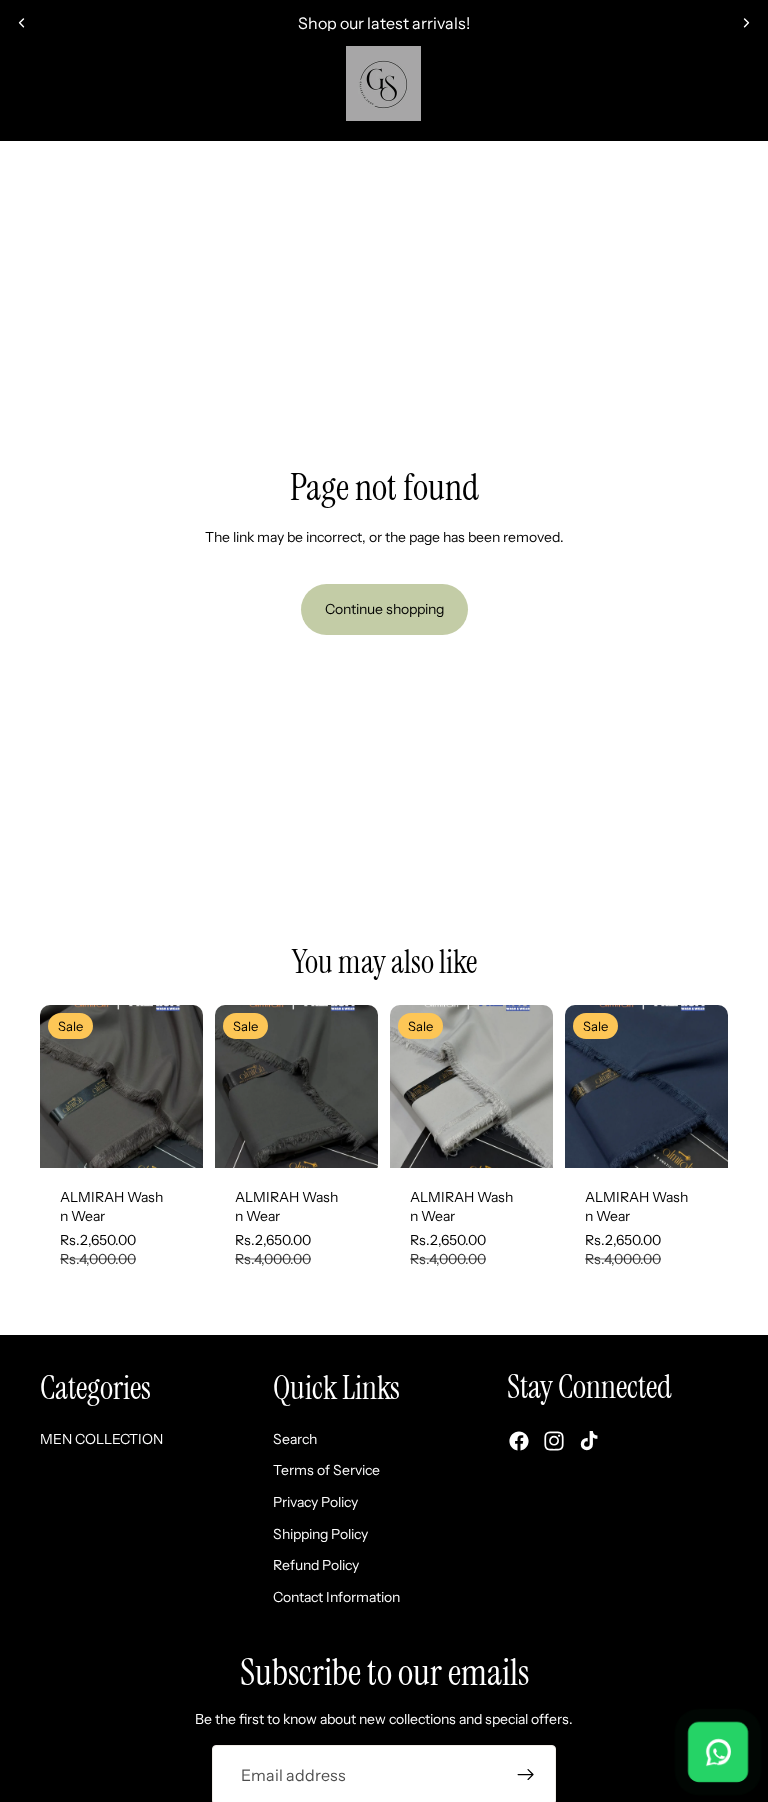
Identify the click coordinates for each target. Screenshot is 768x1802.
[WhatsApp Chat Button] (718, 1752)
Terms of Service (326, 1470)
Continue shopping (384, 609)
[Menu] (23, 94)
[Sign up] (526, 1775)
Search (295, 1438)
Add (189, 1136)
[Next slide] (746, 23)
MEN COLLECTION (384, 165)
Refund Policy (316, 1565)
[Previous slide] (22, 23)
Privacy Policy (315, 1502)
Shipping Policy (320, 1533)
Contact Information (336, 1596)
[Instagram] (554, 1441)
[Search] (66, 94)
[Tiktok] (589, 1441)
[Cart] (744, 94)
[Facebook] (519, 1441)
